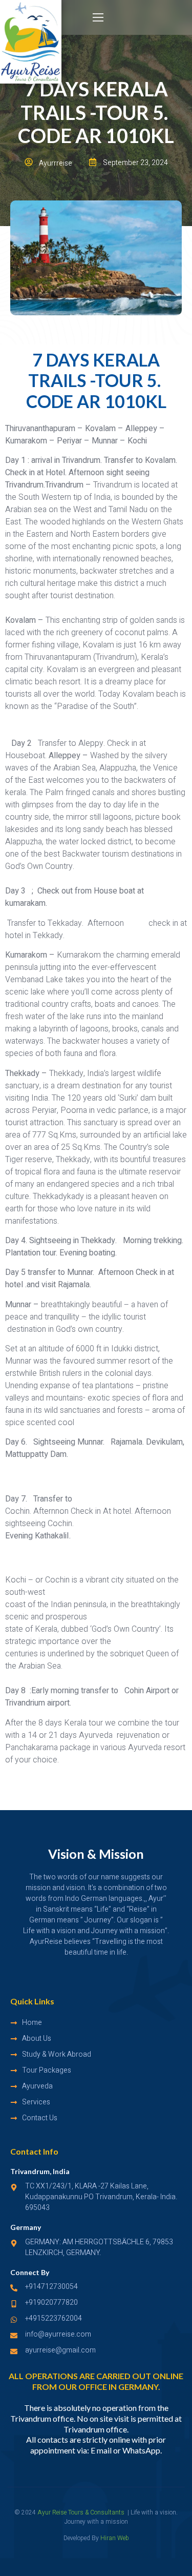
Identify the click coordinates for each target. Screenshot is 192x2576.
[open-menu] (99, 18)
